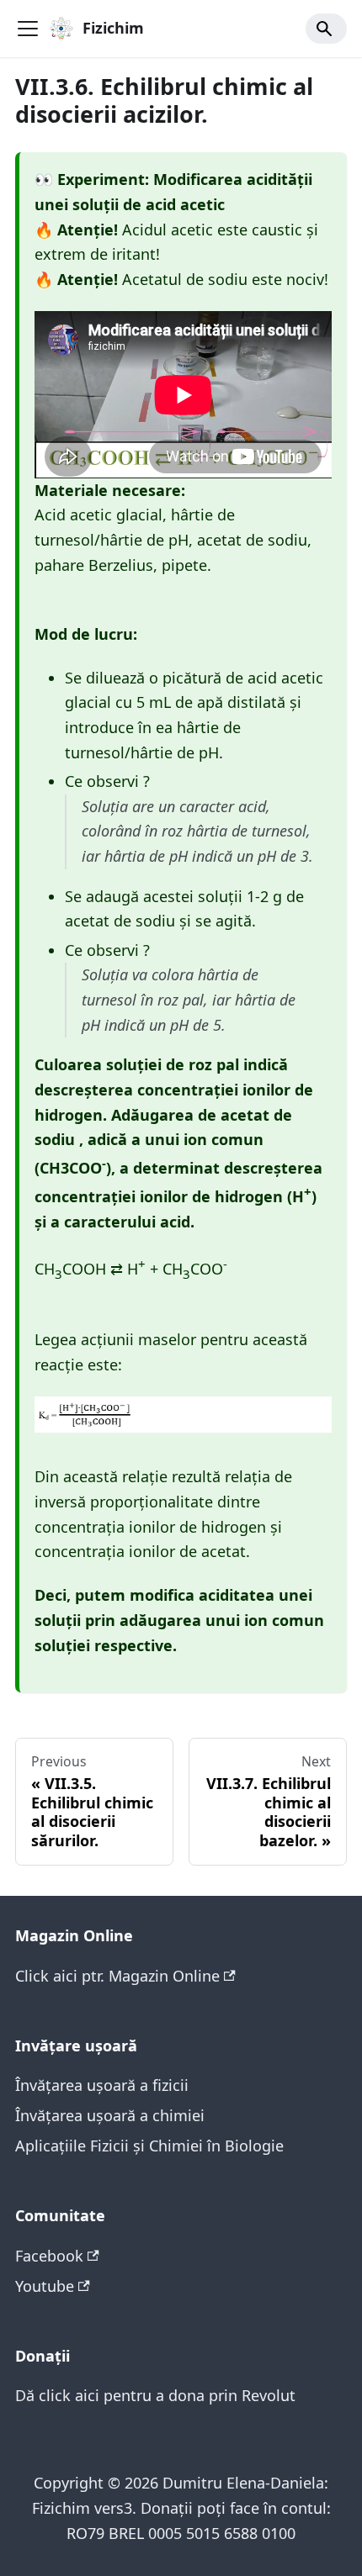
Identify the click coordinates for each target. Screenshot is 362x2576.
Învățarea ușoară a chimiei (110, 2115)
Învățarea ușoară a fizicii (102, 2085)
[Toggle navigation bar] (28, 29)
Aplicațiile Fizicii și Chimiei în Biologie (149, 2146)
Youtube (45, 2286)
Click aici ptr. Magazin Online (117, 1976)
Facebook (49, 2256)
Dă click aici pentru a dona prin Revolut (155, 2395)
